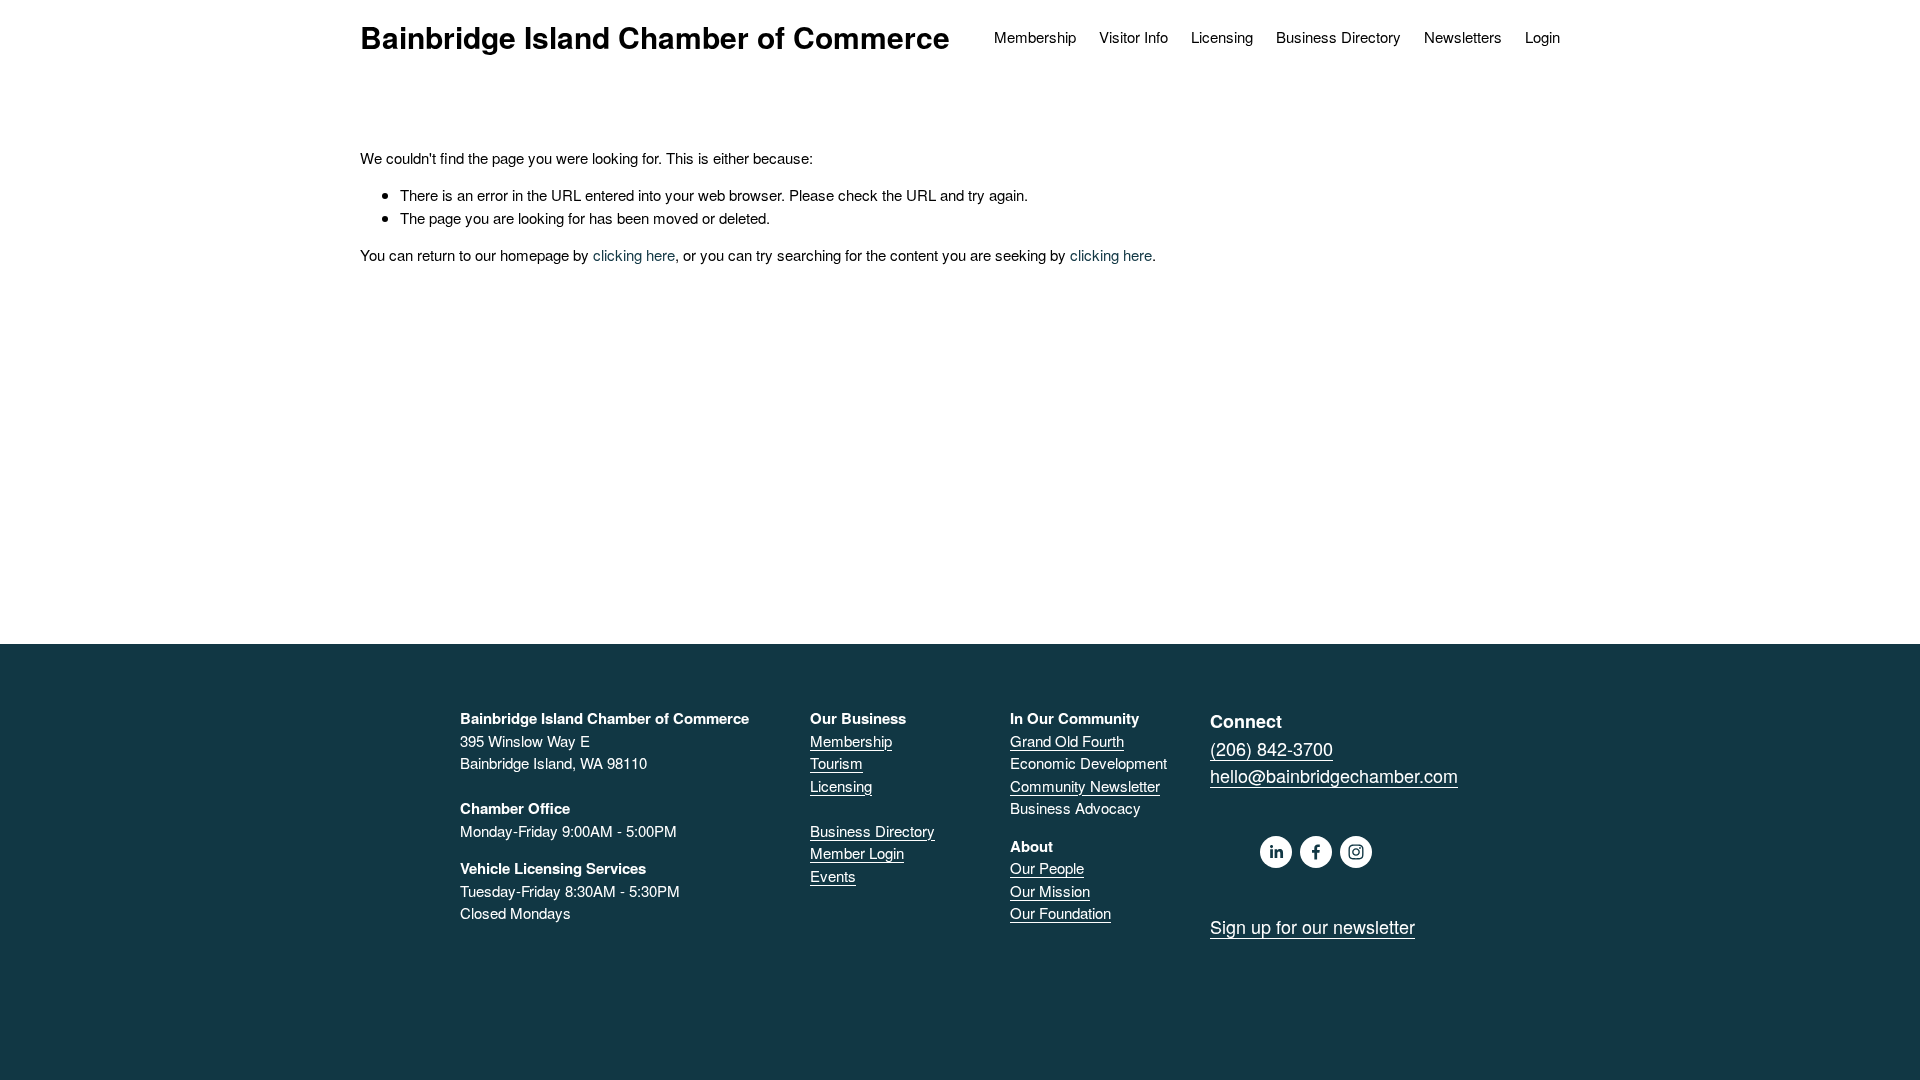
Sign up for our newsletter (1312, 926)
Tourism (836, 762)
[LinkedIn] (1276, 852)
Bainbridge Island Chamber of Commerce (655, 36)
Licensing (1222, 36)
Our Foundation (1060, 912)
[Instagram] (1356, 852)
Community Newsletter (1085, 785)
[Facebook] (1316, 852)
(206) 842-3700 (1271, 748)
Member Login (857, 852)
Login (1542, 36)
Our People (1047, 867)
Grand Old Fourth (1067, 740)
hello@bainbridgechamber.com (1334, 775)
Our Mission (1050, 890)
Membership (851, 740)
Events (833, 875)
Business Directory (1338, 36)
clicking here (634, 254)
